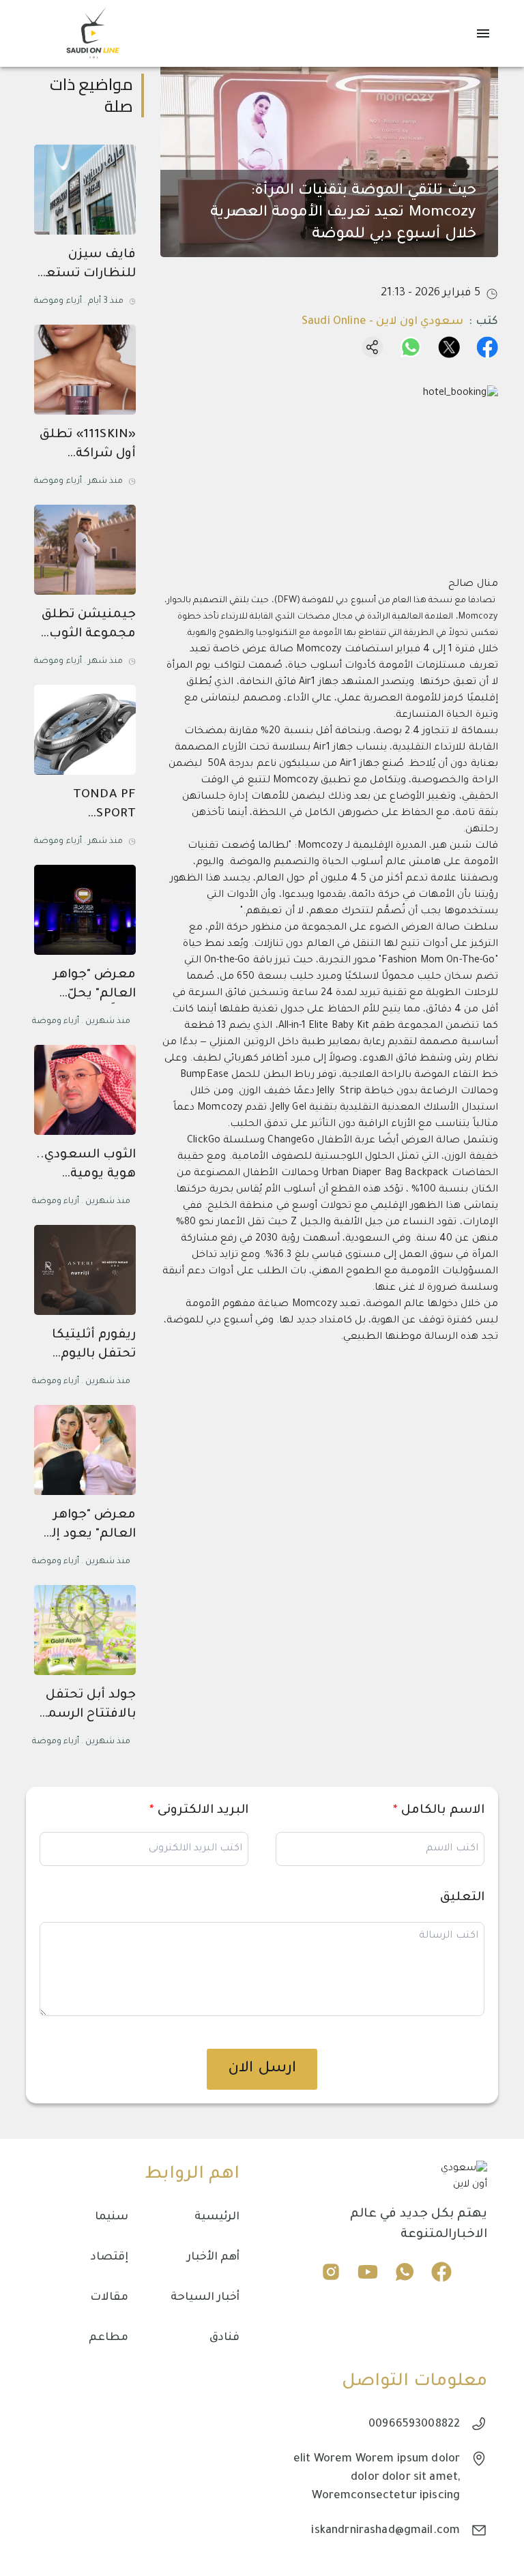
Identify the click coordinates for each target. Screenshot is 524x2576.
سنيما (112, 2217)
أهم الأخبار (213, 2257)
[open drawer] (483, 33)
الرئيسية (217, 2217)
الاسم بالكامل (438, 1811)
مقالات (109, 2298)
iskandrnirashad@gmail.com (385, 2531)
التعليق (462, 1898)
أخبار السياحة (205, 2298)
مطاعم (108, 2338)
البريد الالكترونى (199, 1811)
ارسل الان (262, 2069)
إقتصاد (110, 2257)
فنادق (224, 2338)
